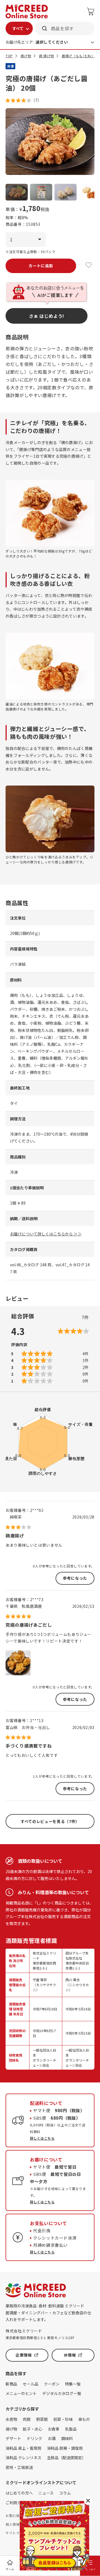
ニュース (46, 2493)
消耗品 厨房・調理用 (65, 2448)
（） (36, 100)
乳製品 (71, 2429)
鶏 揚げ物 (46, 56)
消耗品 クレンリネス (23, 2458)
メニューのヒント (21, 2393)
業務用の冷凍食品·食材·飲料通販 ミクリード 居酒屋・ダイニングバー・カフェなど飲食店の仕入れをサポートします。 (48, 2313)
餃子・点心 (32, 2429)
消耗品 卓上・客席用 (23, 2448)
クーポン (52, 2384)
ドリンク (34, 2438)
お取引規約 (14, 2516)
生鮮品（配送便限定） (66, 2458)
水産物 (11, 2419)
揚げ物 (26, 56)
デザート (13, 2438)
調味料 (67, 2438)
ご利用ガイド (17, 2503)
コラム (65, 2493)
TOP (9, 56)
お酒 (52, 2438)
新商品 (11, 2384)
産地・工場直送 (19, 2467)
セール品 (31, 2384)
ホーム (10, 2569)
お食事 (54, 2429)
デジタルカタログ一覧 (62, 2393)
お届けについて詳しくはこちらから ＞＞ (46, 1234)
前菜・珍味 (63, 2419)
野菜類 (42, 2419)
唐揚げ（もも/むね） (78, 56)
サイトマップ (16, 2533)
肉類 (27, 2419)
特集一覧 (73, 2384)
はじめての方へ (19, 2493)
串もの (84, 2419)
